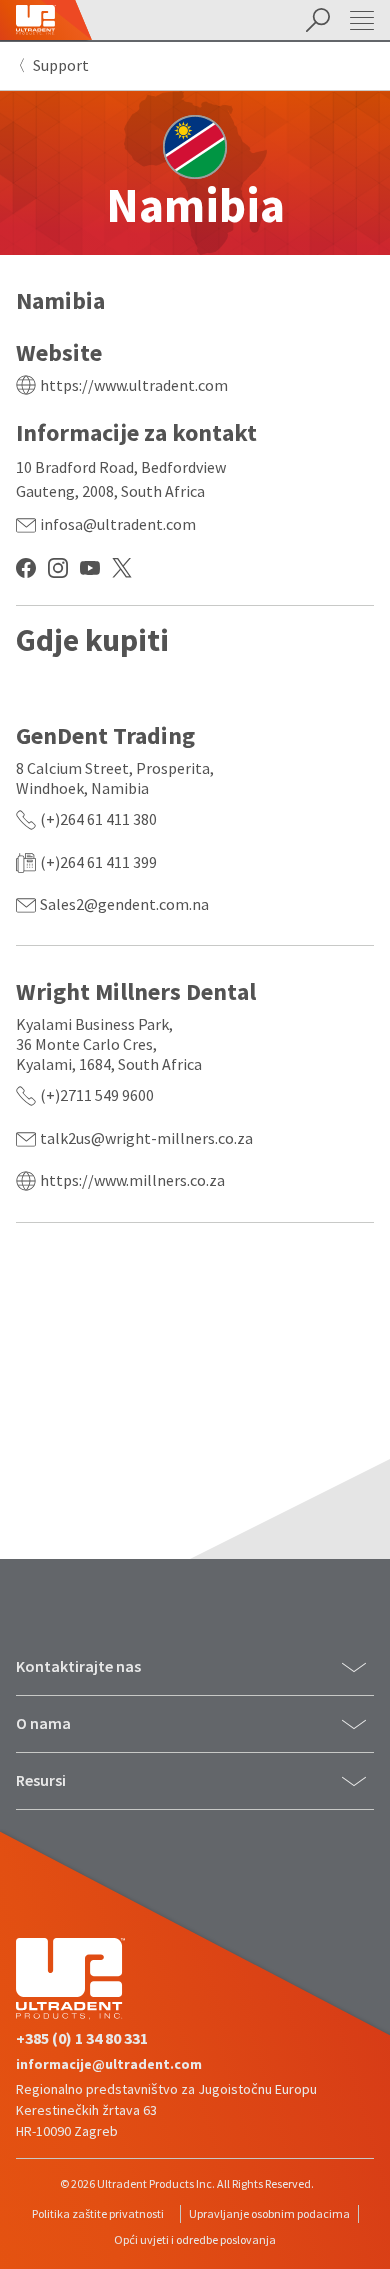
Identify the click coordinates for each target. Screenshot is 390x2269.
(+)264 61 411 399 (98, 862)
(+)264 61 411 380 (98, 819)
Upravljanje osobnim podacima (269, 2213)
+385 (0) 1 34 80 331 (82, 2038)
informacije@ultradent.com (109, 2064)
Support (61, 65)
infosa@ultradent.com (118, 524)
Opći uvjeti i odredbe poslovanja (195, 2239)
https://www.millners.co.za (132, 1180)
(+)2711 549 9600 (97, 1095)
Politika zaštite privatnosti (98, 2213)
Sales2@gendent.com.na (124, 904)
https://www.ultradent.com (134, 385)
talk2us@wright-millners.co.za (146, 1138)
